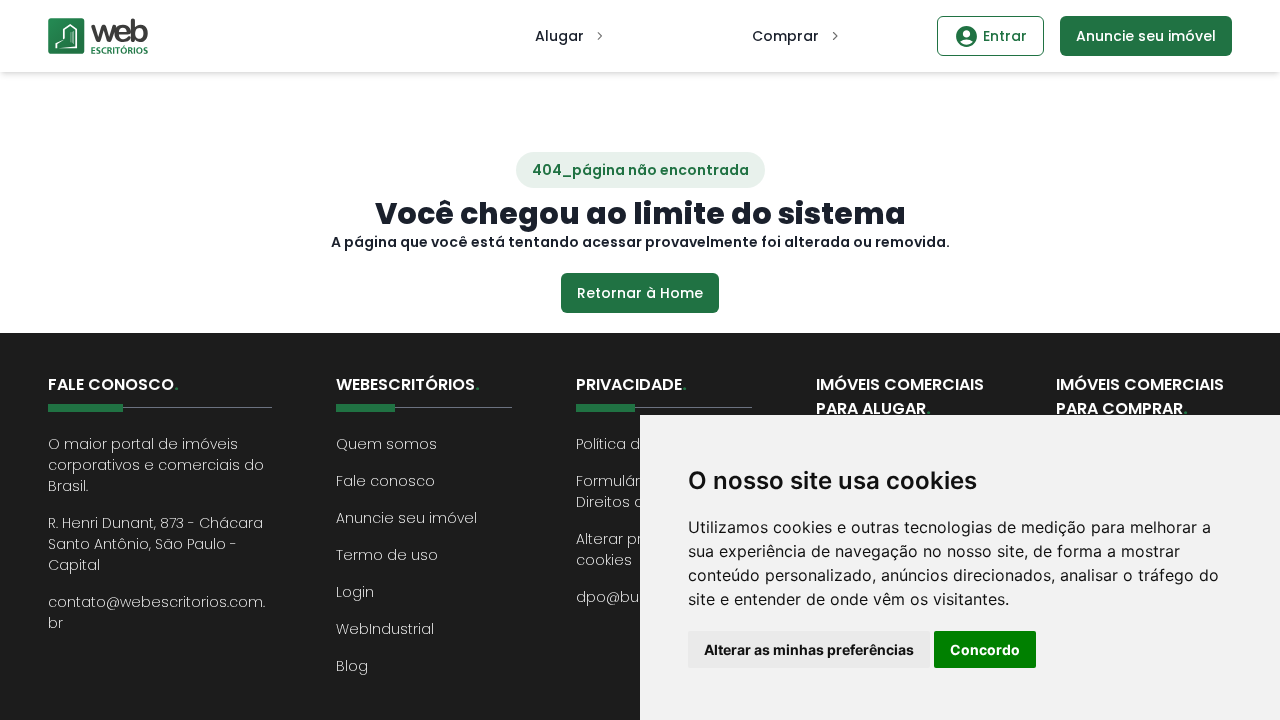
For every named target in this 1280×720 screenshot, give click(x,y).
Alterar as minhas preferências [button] (809, 649)
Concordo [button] (985, 649)
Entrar (1005, 36)
